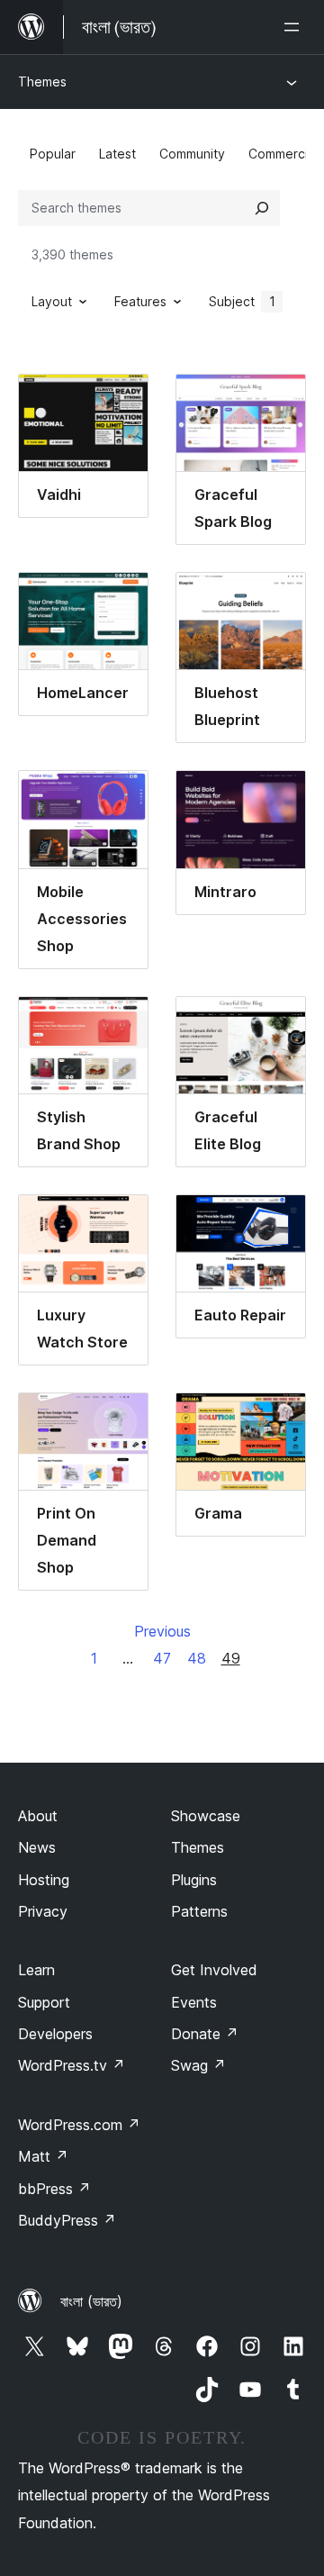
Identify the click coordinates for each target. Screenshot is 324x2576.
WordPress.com (79, 2125)
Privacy (43, 1911)
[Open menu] (295, 27)
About (38, 1816)
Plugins (194, 1880)
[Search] (262, 208)
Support (44, 2002)
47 (162, 1658)
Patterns (199, 1911)
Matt (43, 2156)
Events (194, 2002)
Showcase (206, 1816)
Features (140, 301)
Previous (162, 1631)
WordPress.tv (72, 2065)
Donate (205, 2034)
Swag (198, 2065)
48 (197, 1658)
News (37, 1847)
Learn (36, 1970)
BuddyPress (67, 2220)
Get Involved (214, 1970)
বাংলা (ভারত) (91, 2301)
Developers (55, 2034)
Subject (242, 301)
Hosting (44, 1880)
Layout (52, 301)
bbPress (54, 2189)
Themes (42, 82)
